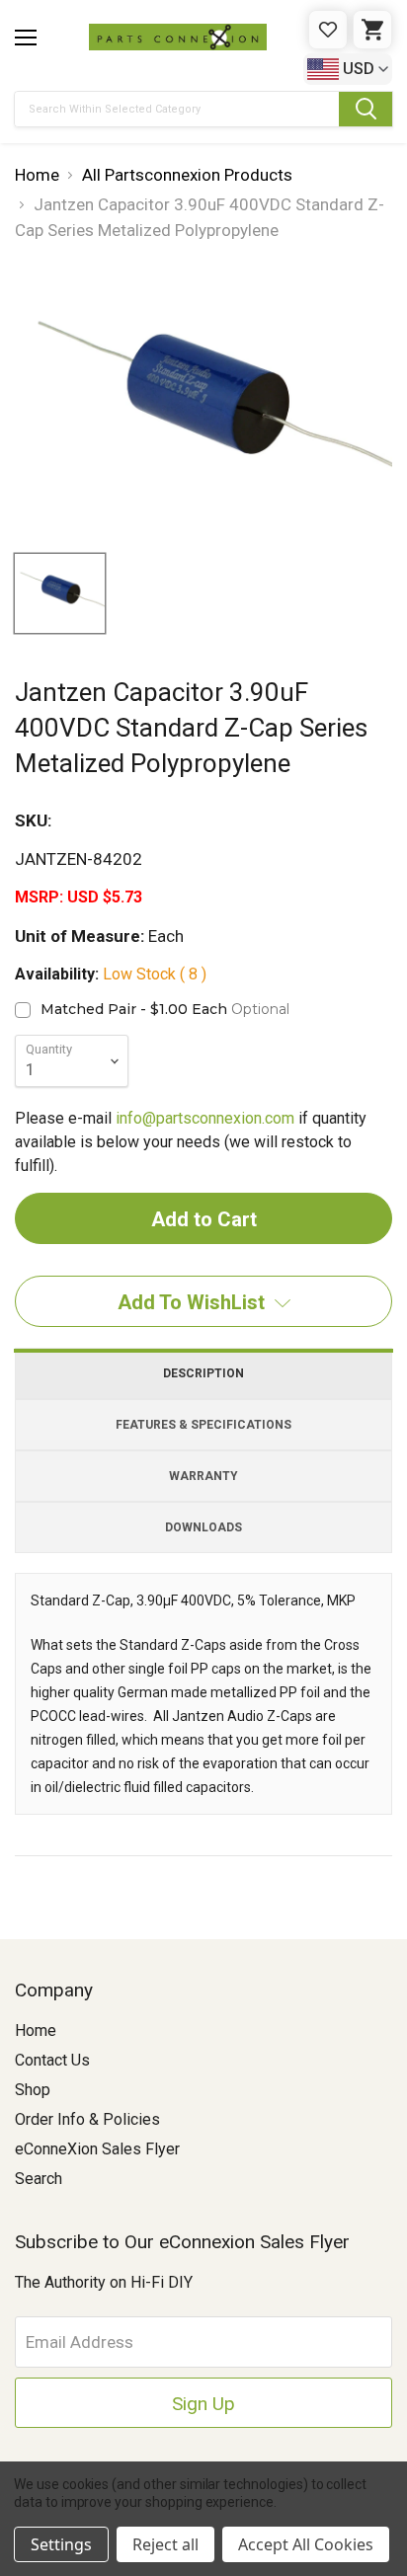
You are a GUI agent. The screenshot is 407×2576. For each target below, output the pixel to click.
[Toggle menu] (26, 38)
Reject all (165, 2544)
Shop (33, 2090)
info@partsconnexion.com (205, 1118)
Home (36, 2030)
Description (203, 1373)
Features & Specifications (203, 1425)
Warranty (203, 1476)
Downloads (203, 1527)
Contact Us (52, 2060)
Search (39, 2179)
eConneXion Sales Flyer (97, 2149)
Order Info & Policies (87, 2119)
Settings (61, 2544)
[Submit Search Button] (366, 109)
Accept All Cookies (306, 2544)
